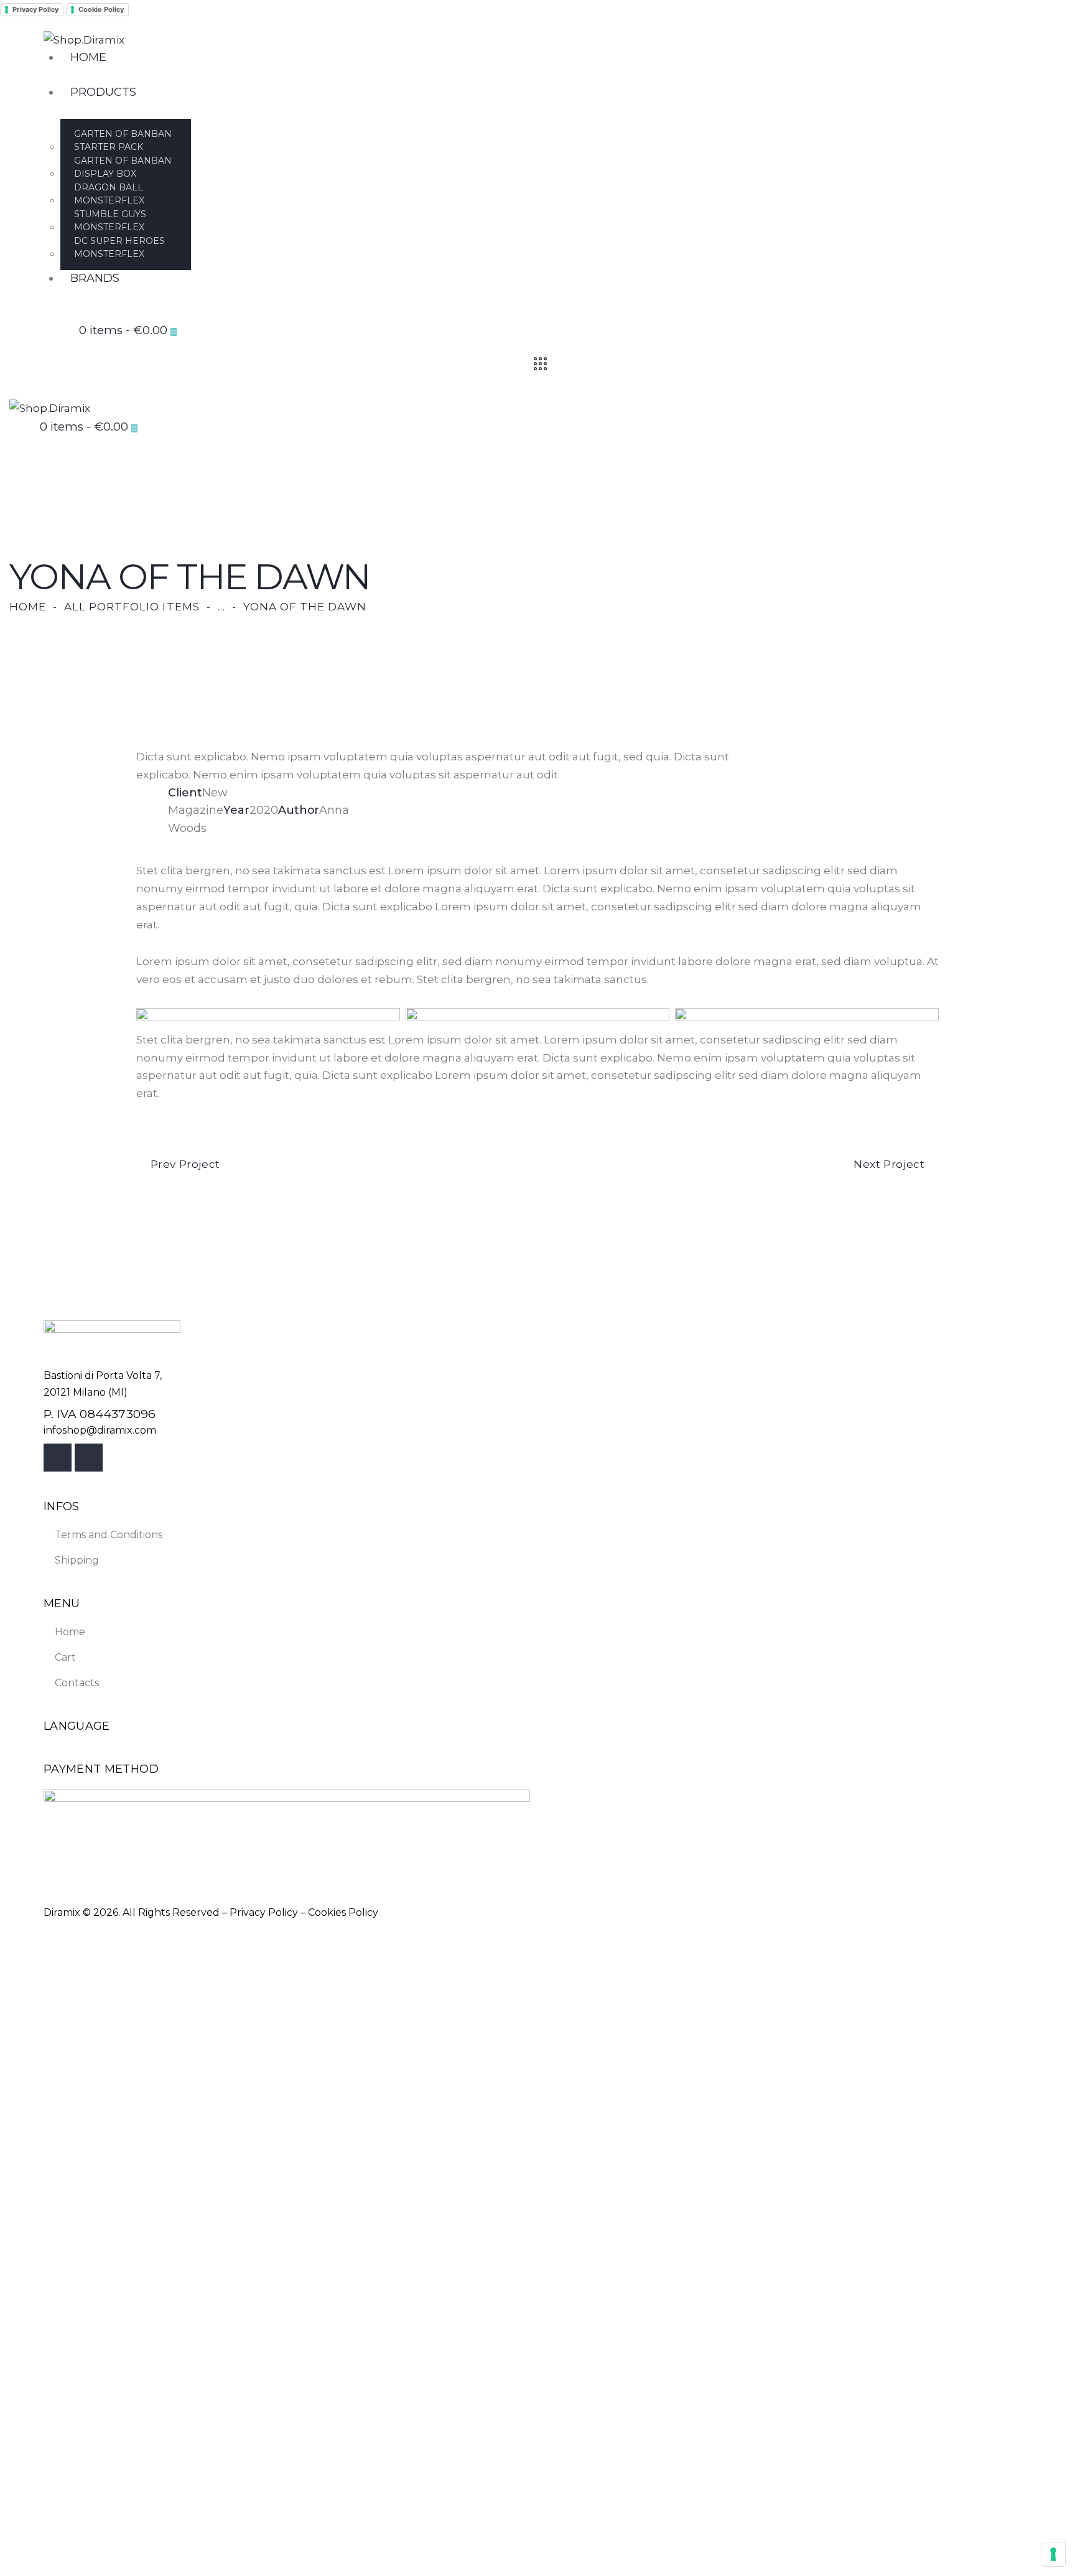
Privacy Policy (35, 9)
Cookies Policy (343, 1912)
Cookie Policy (101, 9)
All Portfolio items (132, 607)
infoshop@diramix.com (100, 1430)
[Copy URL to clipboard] (261, 846)
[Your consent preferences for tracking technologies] (1053, 2554)
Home (28, 607)
